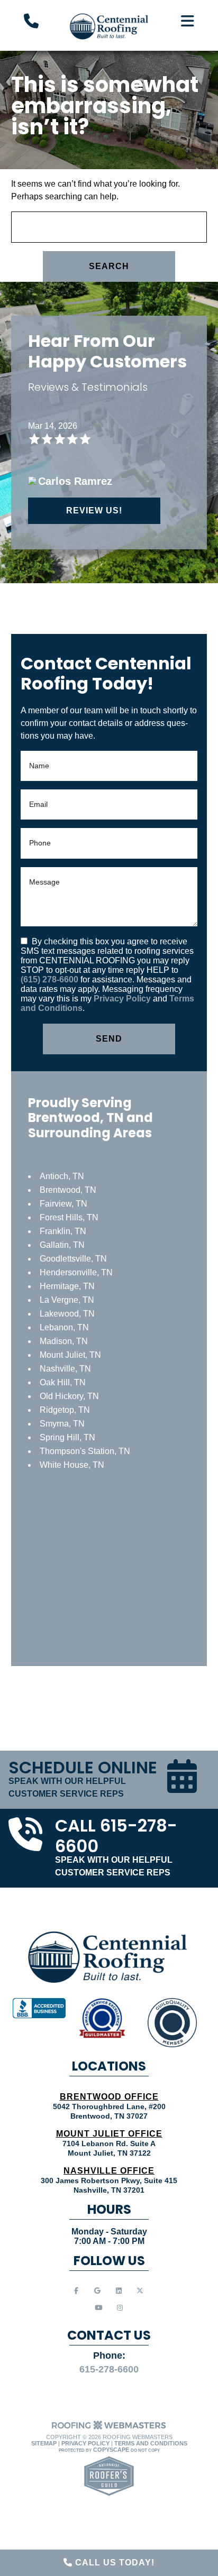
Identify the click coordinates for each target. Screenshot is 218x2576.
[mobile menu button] (188, 21)
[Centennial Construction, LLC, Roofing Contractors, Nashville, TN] (39, 2008)
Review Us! (94, 510)
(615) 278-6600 (51, 979)
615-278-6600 (109, 2369)
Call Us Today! (113, 2563)
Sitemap (44, 2443)
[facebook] (76, 2291)
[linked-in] (119, 2291)
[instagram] (120, 2308)
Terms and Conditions (151, 2443)
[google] (97, 2291)
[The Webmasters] (109, 2428)
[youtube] (98, 2308)
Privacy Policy (122, 999)
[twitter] (140, 2291)
